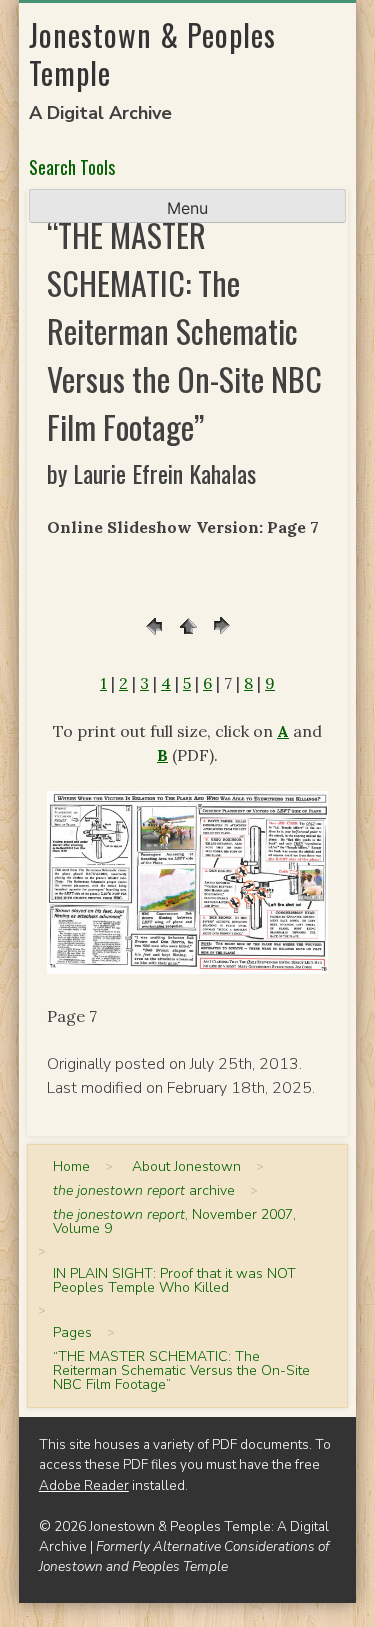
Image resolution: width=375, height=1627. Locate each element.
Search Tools (72, 167)
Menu (187, 208)
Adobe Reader (84, 1485)
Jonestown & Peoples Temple (152, 53)
